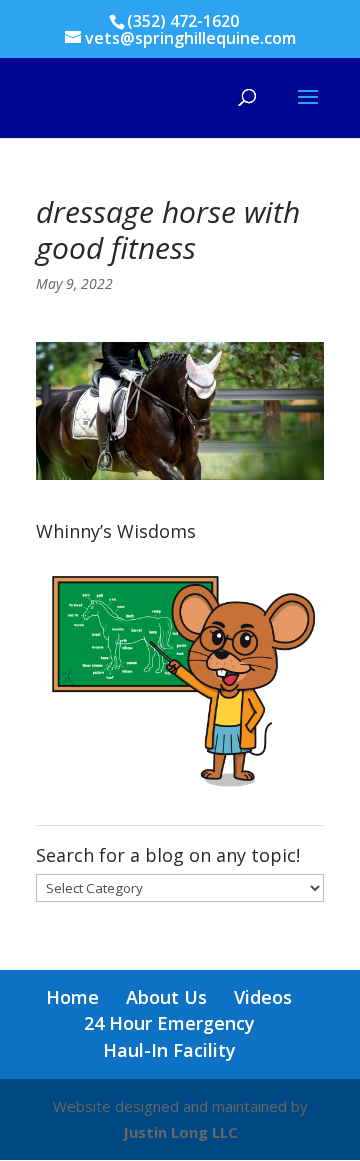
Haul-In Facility (169, 1050)
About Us (166, 997)
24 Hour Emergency (169, 1023)
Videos (263, 997)
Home (72, 997)
